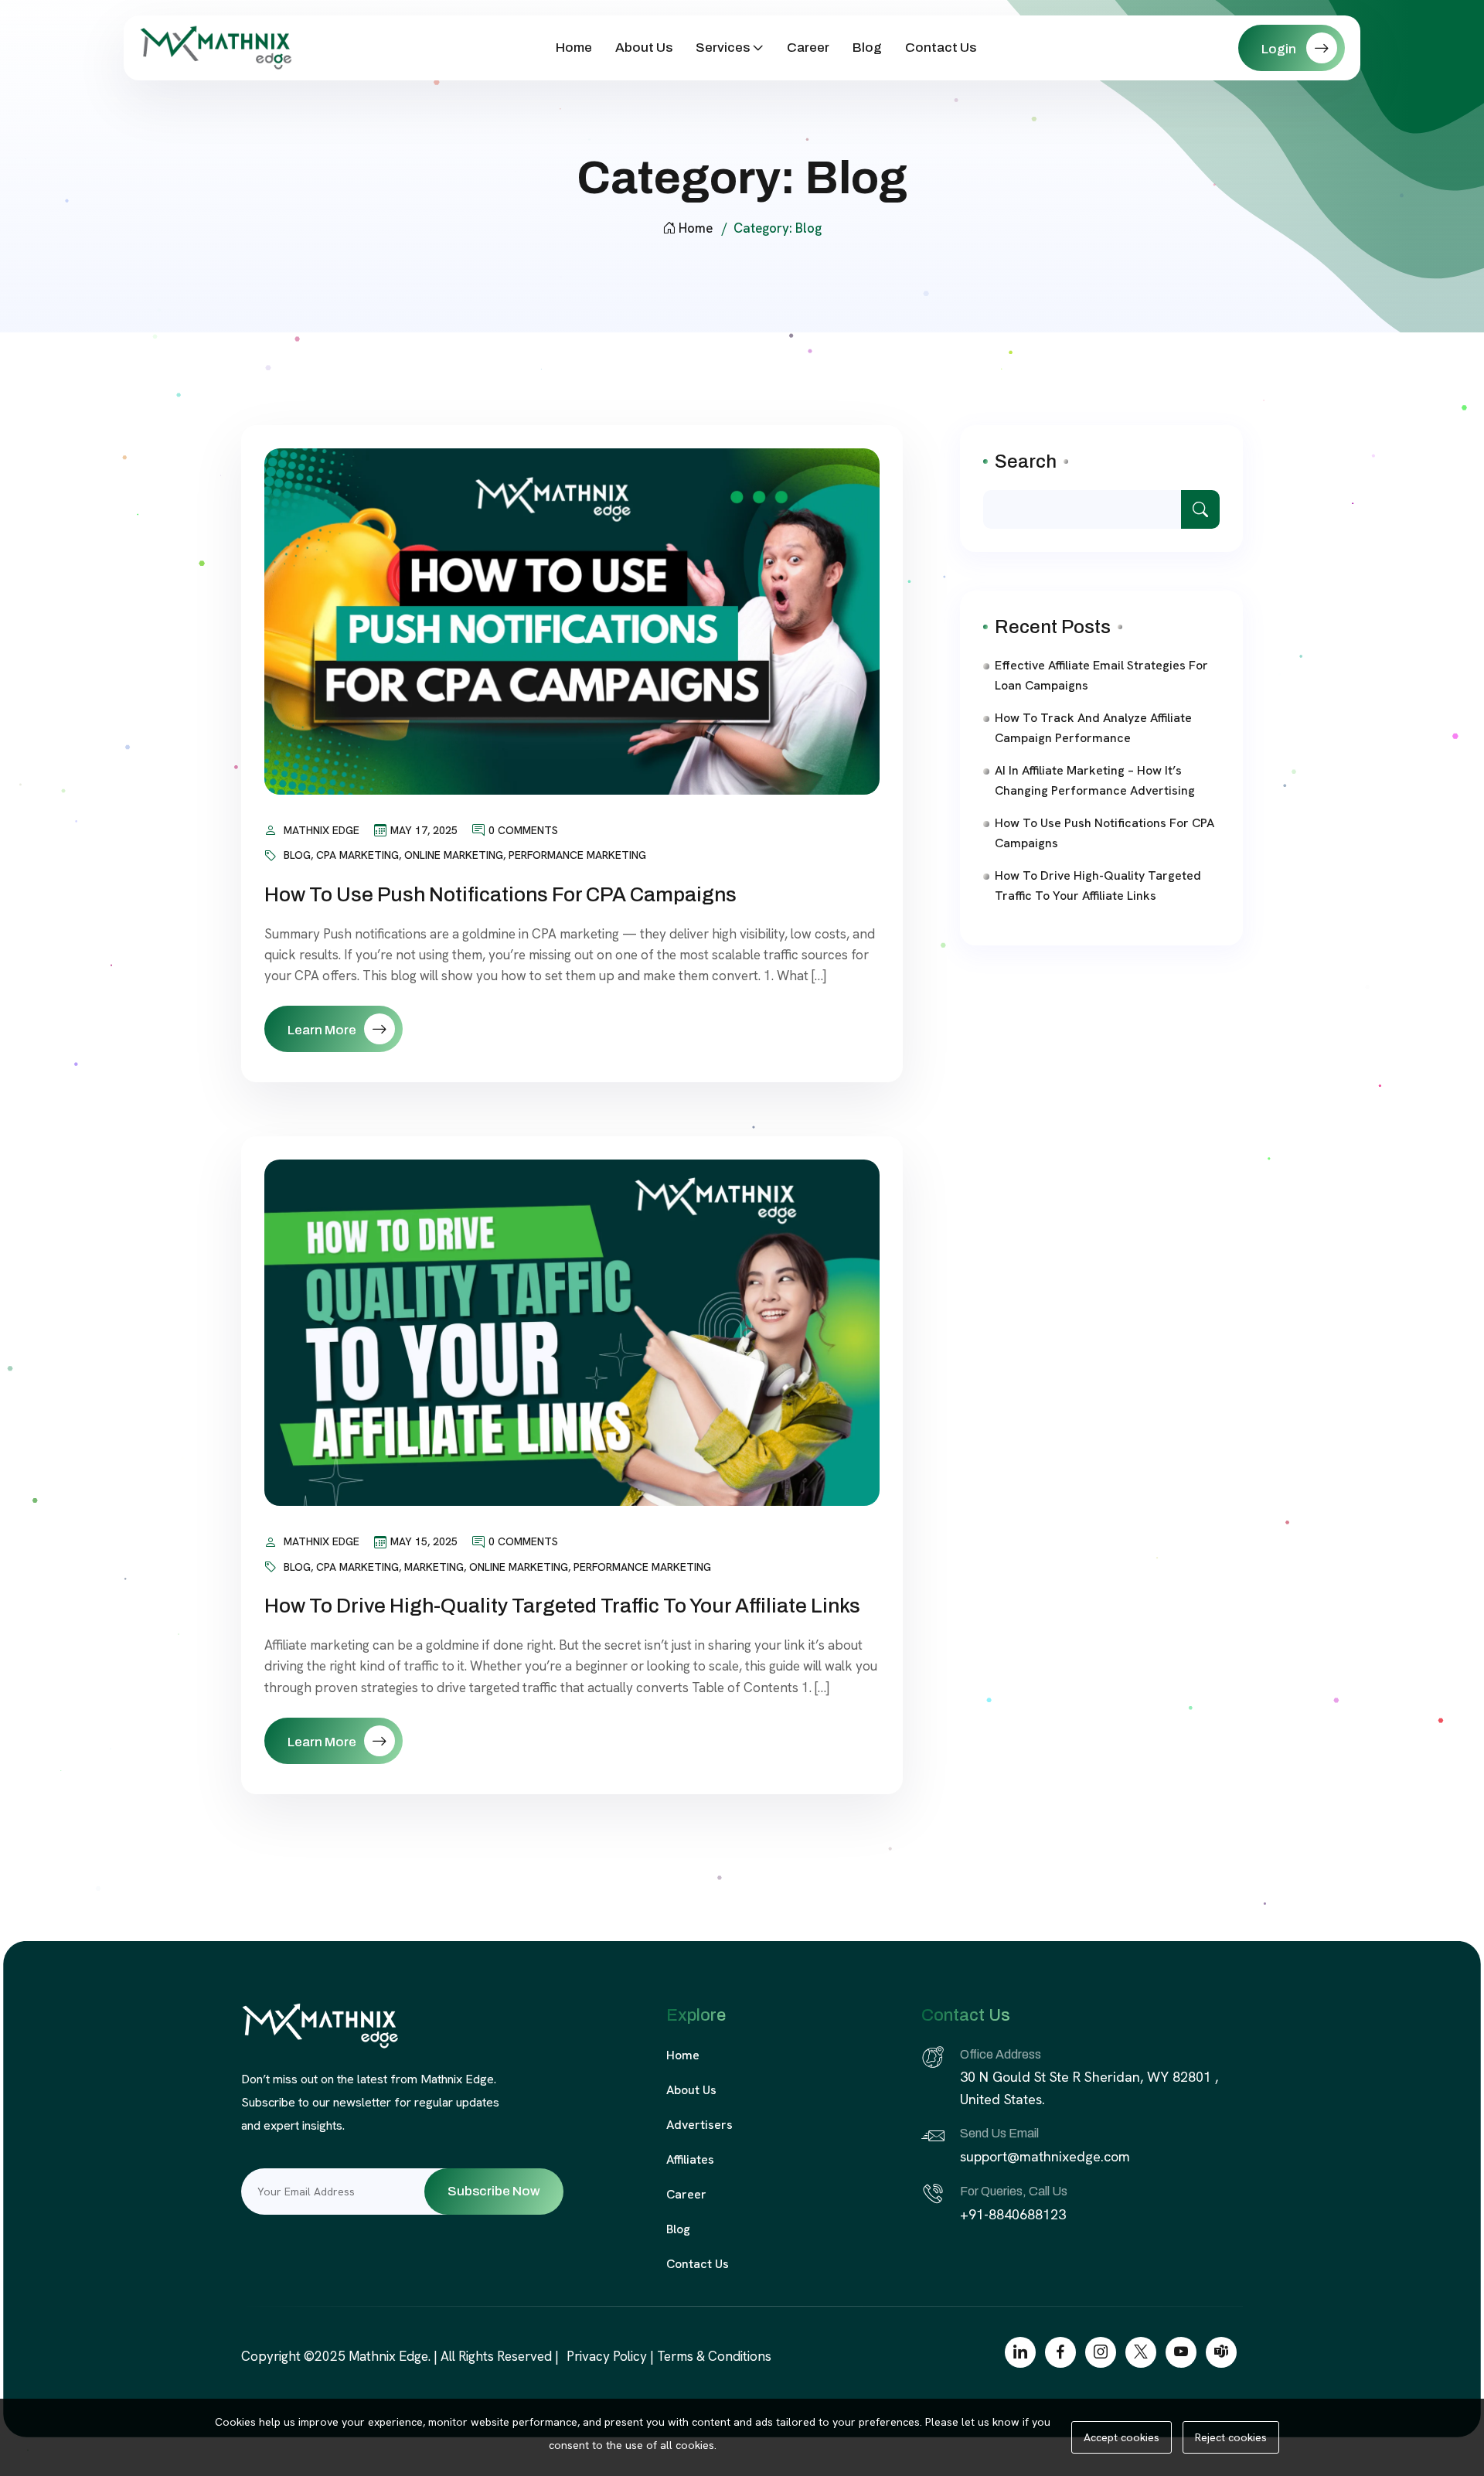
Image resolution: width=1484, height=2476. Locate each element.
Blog (867, 48)
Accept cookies (1122, 2437)
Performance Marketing (577, 855)
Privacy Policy (607, 2356)
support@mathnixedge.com (1045, 2156)
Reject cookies (1231, 2437)
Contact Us (941, 48)
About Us (644, 48)
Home (574, 48)
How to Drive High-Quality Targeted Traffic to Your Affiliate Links (562, 1606)
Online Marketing (454, 855)
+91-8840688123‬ (1015, 2214)
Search (1026, 461)
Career (808, 48)
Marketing (434, 1567)
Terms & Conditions (714, 2356)
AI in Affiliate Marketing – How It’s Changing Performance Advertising (1095, 780)
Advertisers (699, 2125)
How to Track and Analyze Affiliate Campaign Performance (1093, 728)
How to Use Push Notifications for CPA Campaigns (500, 894)
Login (1280, 49)
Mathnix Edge (322, 830)
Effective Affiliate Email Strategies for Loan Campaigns (1101, 675)
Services (723, 48)
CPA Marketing (357, 855)
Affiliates (690, 2159)
